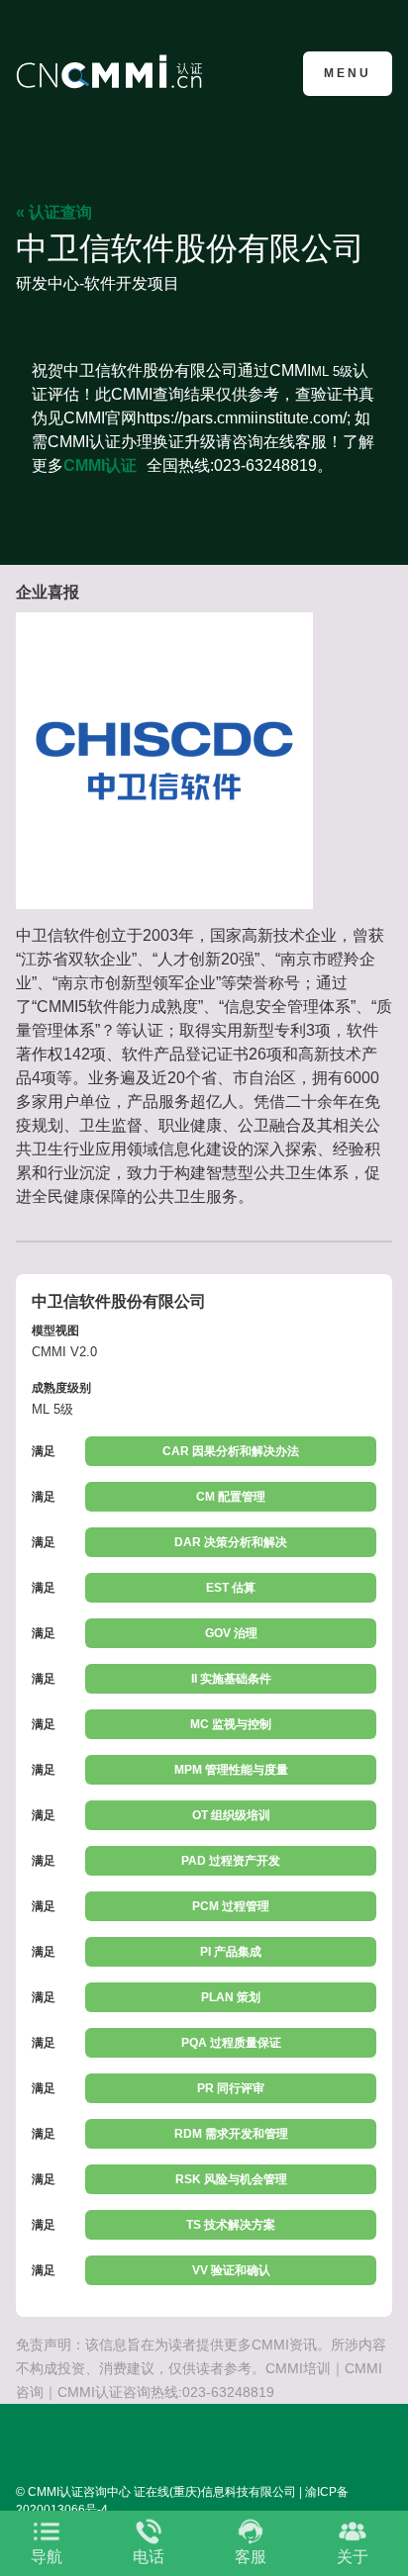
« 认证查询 (54, 212)
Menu (348, 73)
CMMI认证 (100, 465)
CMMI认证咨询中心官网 (112, 72)
